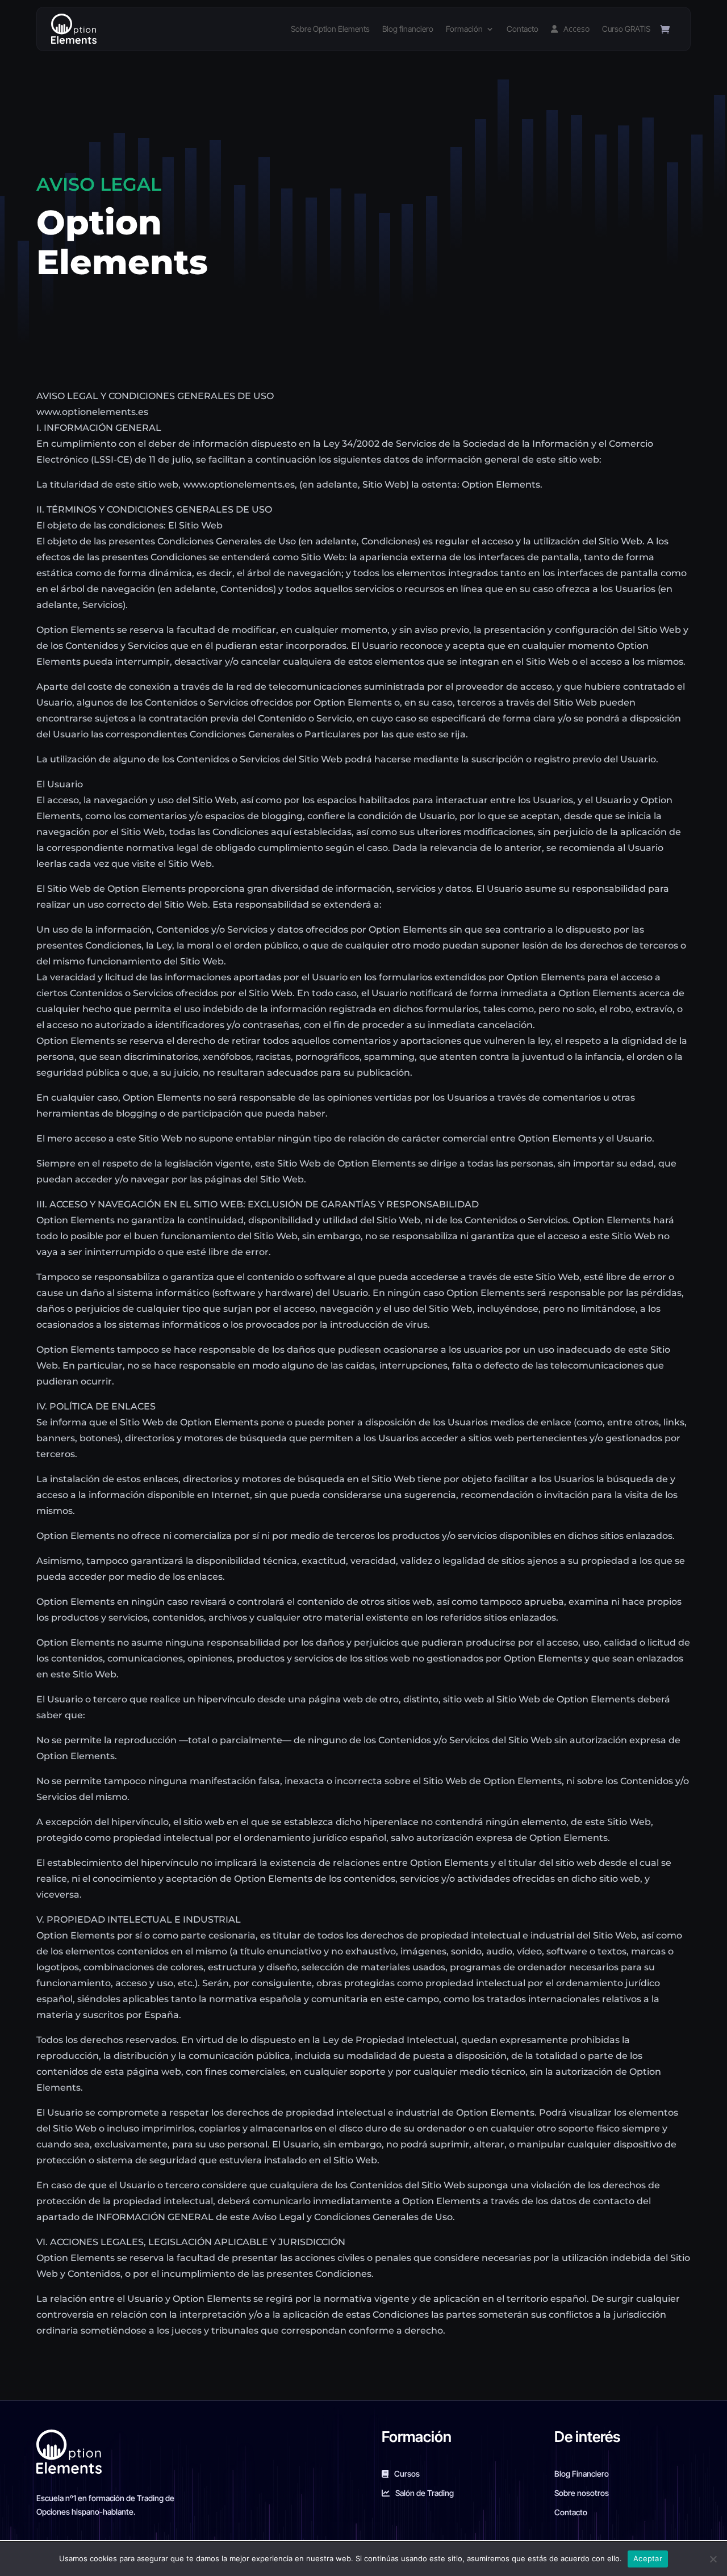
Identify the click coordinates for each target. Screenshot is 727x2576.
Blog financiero (408, 29)
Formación (464, 29)
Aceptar (648, 2558)
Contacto (523, 29)
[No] (713, 2559)
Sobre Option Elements (330, 29)
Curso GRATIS (626, 29)
